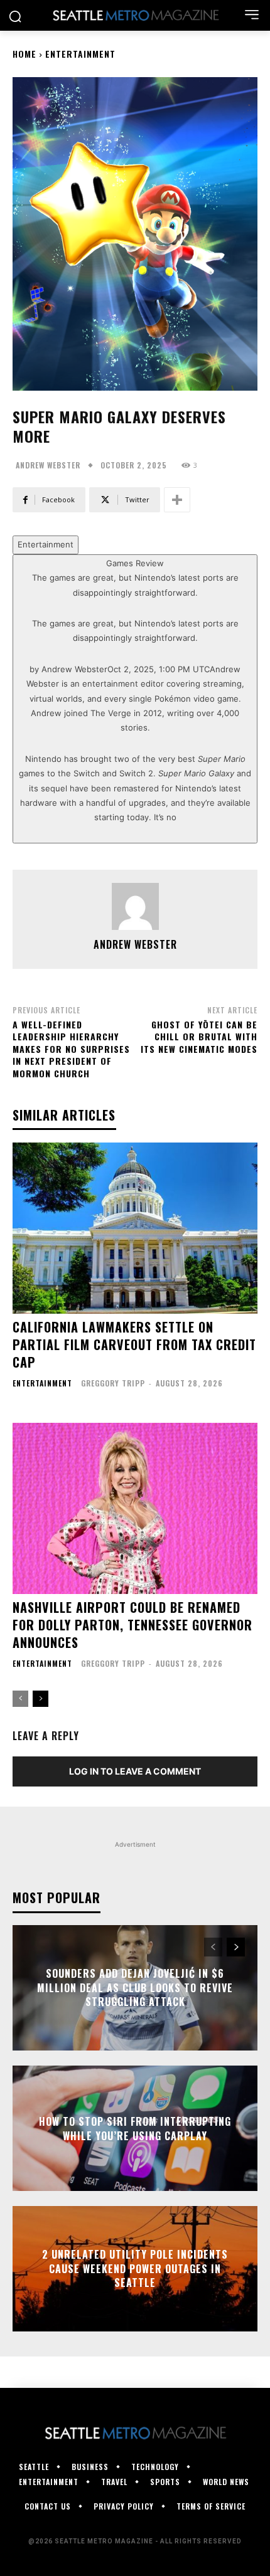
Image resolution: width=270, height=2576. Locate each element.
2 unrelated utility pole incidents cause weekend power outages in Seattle (135, 2269)
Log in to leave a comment (135, 1771)
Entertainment (80, 54)
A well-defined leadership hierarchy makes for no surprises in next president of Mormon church (71, 1049)
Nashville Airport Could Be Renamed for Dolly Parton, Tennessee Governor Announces (132, 1625)
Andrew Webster (48, 465)
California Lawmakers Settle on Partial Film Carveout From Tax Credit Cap (134, 1344)
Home (24, 54)
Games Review (135, 690)
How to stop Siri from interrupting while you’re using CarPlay (135, 2128)
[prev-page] (20, 1699)
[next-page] (40, 1699)
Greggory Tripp (113, 1383)
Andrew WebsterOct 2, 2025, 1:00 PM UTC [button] (135, 699)
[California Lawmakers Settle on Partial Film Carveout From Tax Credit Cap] (135, 1228)
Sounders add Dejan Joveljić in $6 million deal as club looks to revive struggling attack (135, 1988)
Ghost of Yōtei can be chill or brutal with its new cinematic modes (199, 1037)
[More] (177, 500)
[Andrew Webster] (135, 906)
